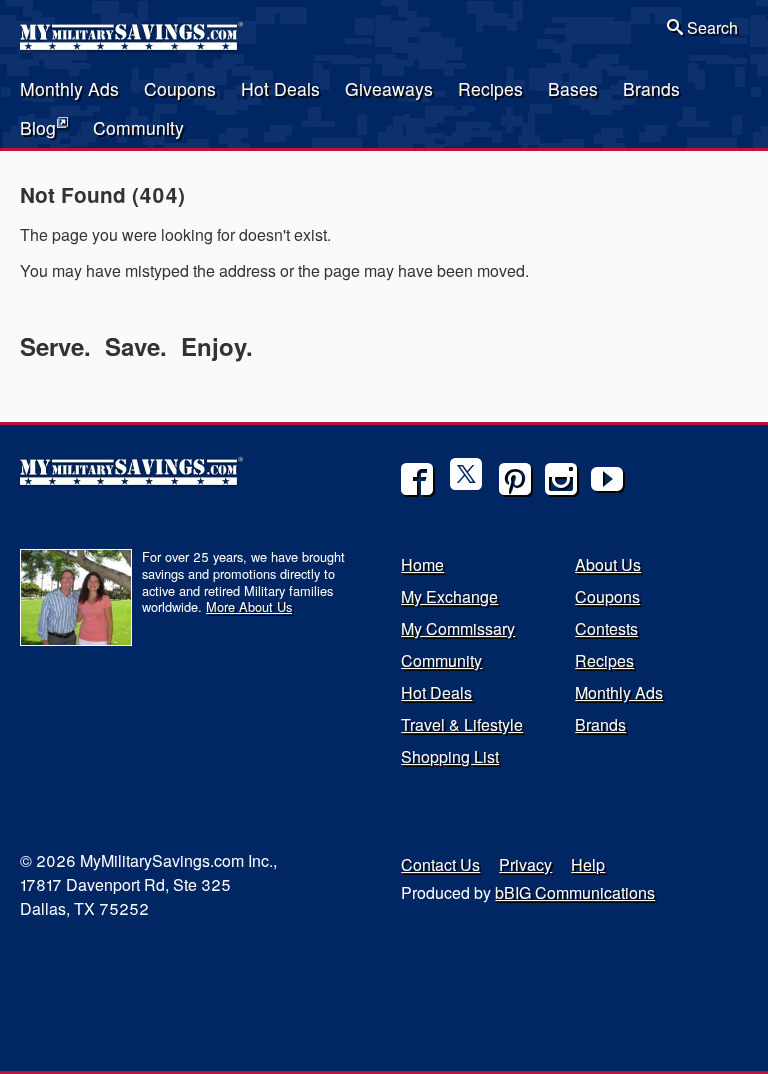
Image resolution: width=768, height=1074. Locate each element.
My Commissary (458, 628)
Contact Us (440, 864)
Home (422, 564)
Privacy (525, 864)
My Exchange (449, 596)
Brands (651, 88)
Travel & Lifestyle (462, 724)
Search (710, 27)
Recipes (490, 88)
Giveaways (389, 88)
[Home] (133, 44)
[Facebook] (417, 479)
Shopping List (450, 756)
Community (138, 127)
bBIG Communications (575, 892)
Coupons (180, 88)
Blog (38, 127)
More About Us (249, 606)
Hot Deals (280, 88)
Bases (573, 88)
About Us (608, 564)
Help (588, 864)
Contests (606, 628)
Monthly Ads (69, 88)
